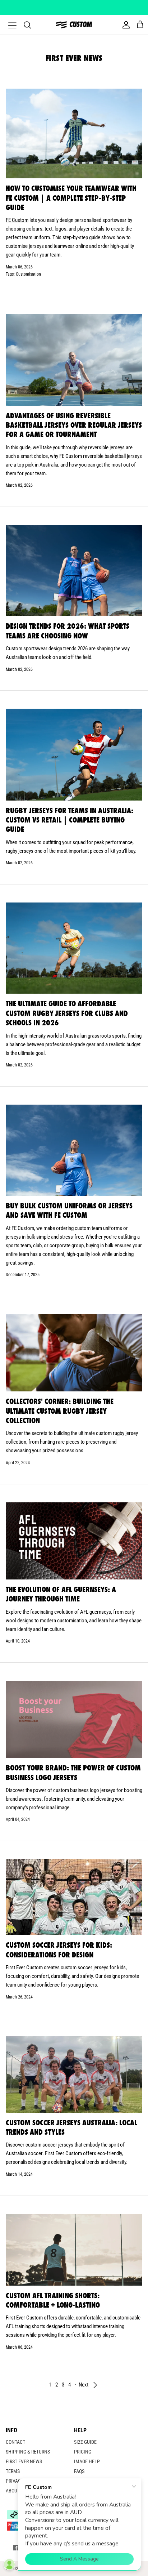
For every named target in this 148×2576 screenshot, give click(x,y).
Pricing (83, 2452)
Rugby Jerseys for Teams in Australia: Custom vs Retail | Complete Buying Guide (70, 820)
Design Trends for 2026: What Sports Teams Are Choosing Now (68, 631)
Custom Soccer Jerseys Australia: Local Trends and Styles (71, 2127)
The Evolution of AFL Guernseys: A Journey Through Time (61, 1594)
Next (84, 2385)
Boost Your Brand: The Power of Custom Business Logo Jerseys (73, 1772)
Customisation (28, 274)
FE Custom (17, 220)
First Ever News (24, 2461)
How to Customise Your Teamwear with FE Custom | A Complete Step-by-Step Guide (71, 198)
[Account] (124, 25)
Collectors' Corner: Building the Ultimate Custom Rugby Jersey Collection (60, 1411)
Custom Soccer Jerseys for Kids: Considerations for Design (59, 1950)
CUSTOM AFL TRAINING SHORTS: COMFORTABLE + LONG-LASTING (53, 2300)
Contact (15, 2442)
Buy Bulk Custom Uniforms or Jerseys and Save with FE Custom (69, 1210)
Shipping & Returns (28, 2452)
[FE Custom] (74, 25)
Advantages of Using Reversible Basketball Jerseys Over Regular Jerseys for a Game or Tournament (74, 425)
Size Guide (85, 2442)
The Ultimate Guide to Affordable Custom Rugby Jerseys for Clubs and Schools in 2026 (67, 1013)
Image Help (87, 2461)
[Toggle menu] (8, 25)
